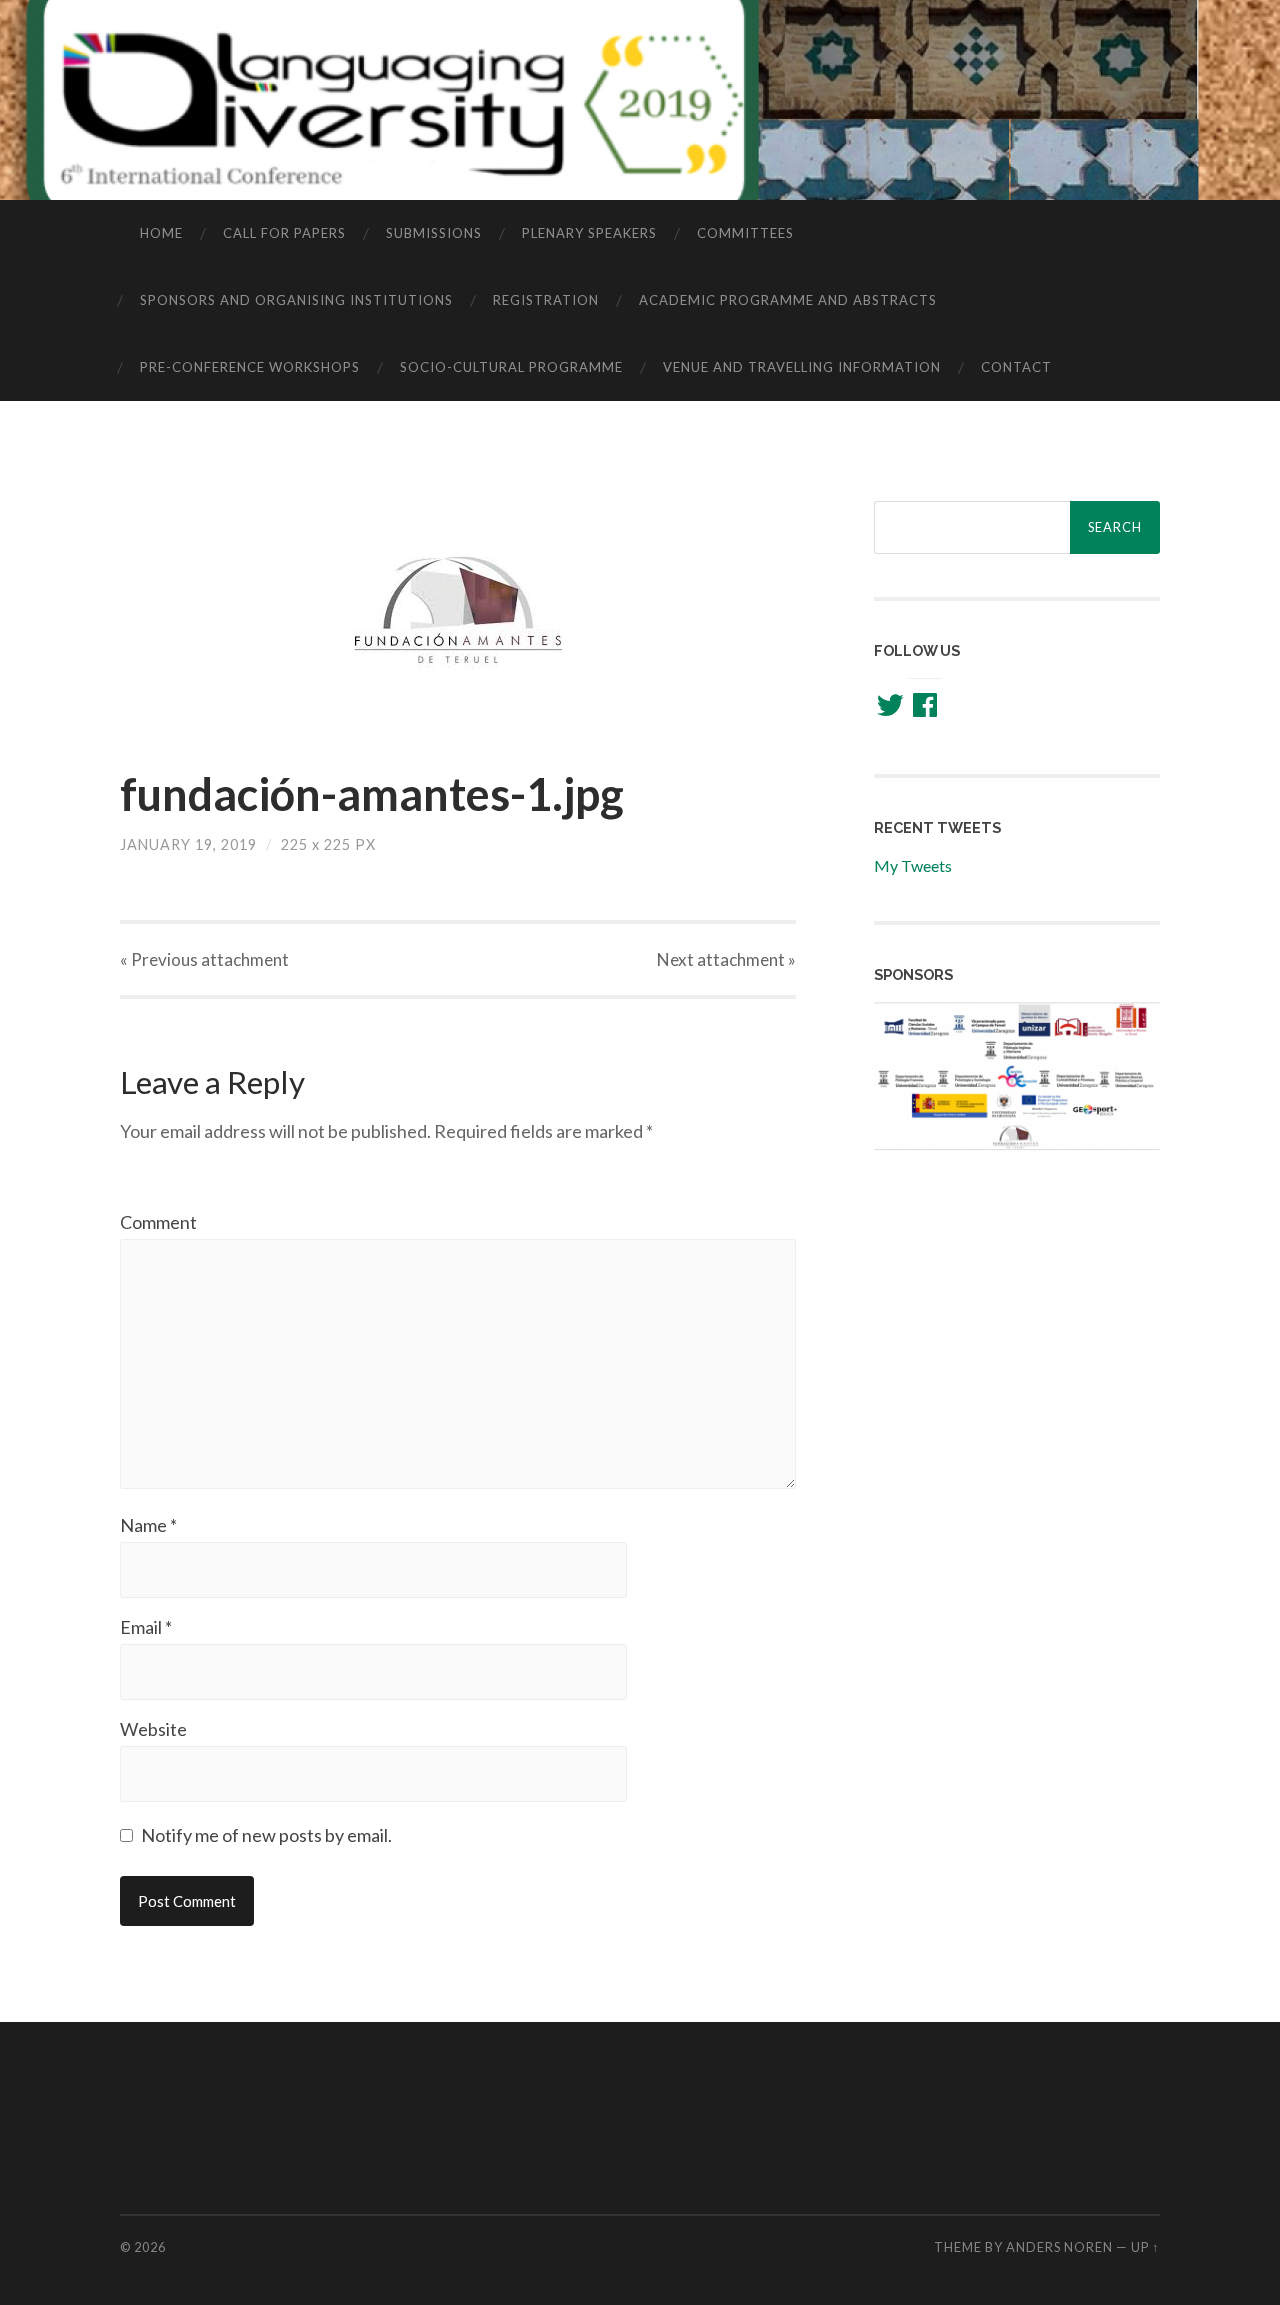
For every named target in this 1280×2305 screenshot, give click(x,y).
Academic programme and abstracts (788, 300)
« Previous (204, 959)
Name (148, 1525)
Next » (726, 959)
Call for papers (284, 233)
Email (146, 1627)
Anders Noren (1059, 2247)
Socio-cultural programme (511, 367)
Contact (1016, 367)
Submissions (434, 233)
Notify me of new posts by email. (266, 1835)
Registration (546, 300)
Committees (745, 233)
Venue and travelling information (802, 367)
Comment (158, 1222)
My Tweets (913, 865)
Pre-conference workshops (250, 367)
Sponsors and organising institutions (296, 300)
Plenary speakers (589, 233)
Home (161, 233)
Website (153, 1729)
